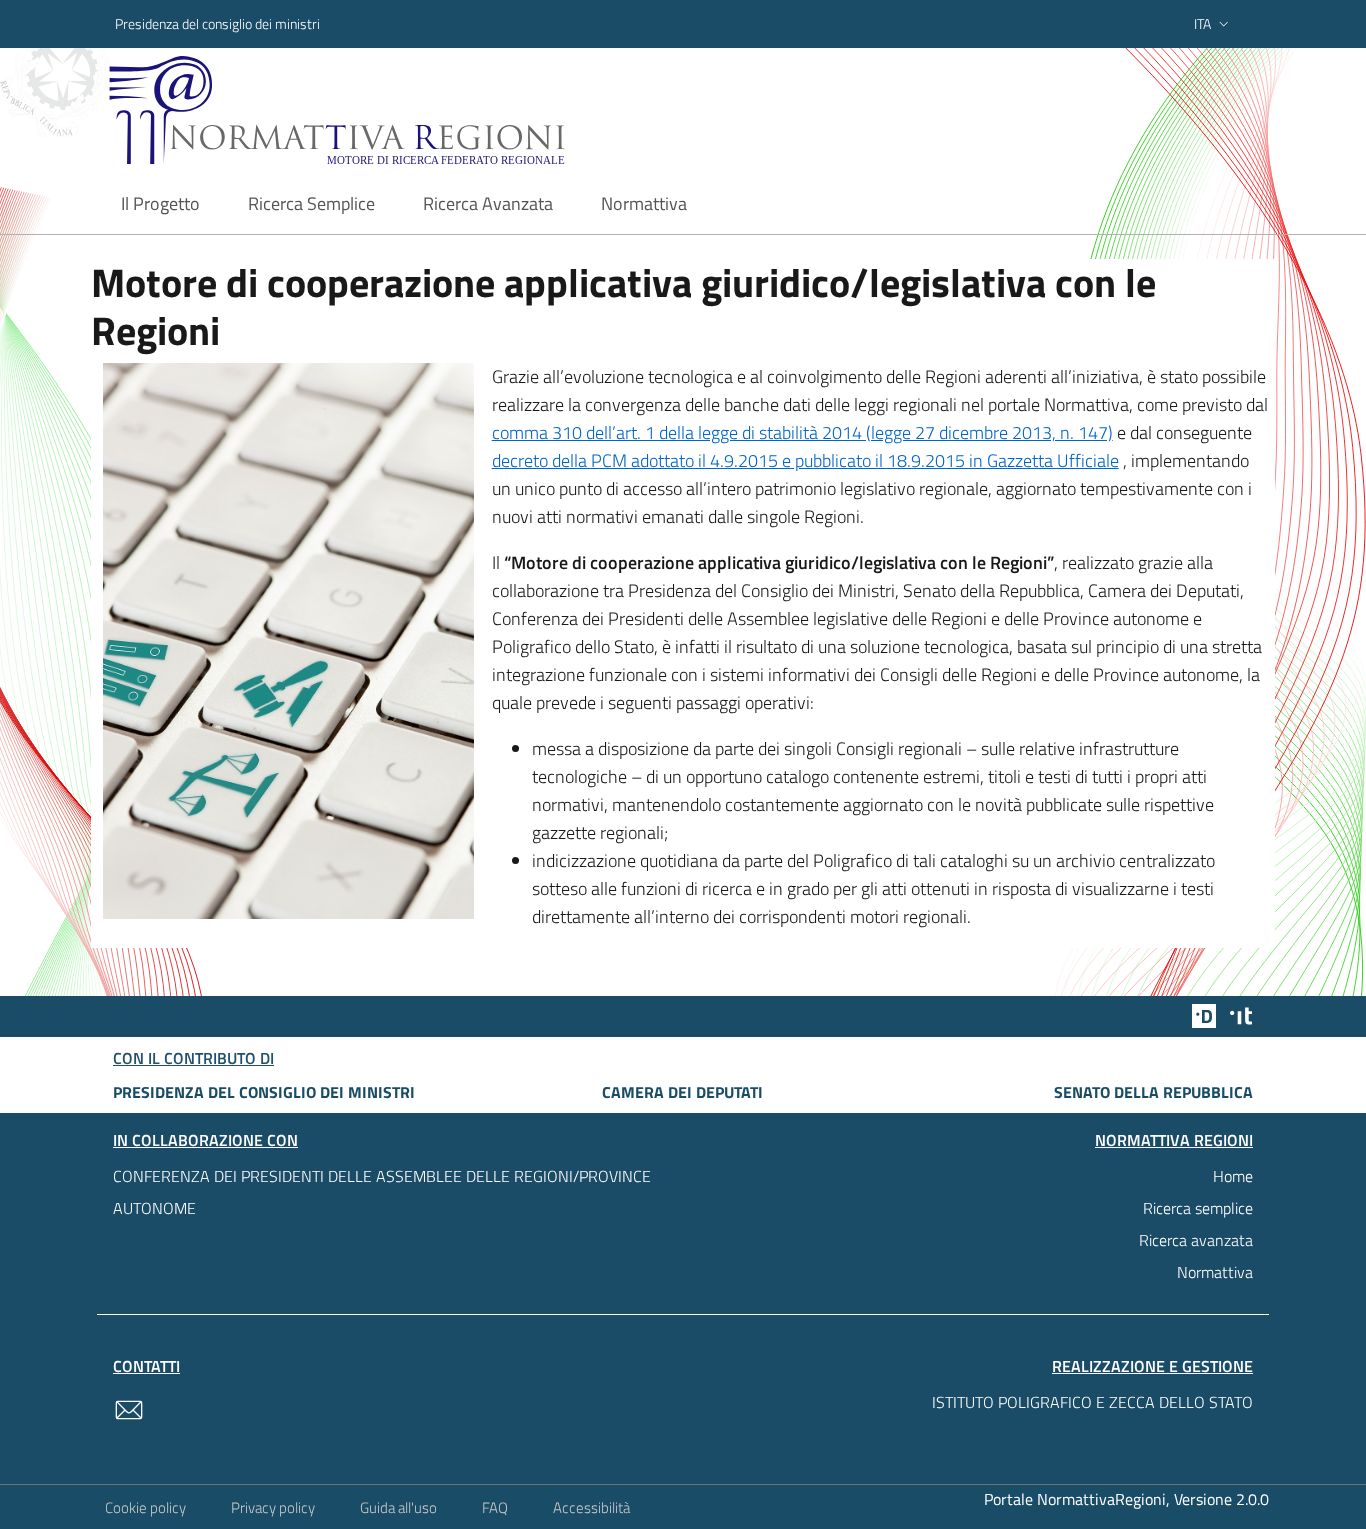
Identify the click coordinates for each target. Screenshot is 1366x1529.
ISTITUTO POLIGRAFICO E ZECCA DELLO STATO (1092, 1402)
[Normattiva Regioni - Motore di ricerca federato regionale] (392, 110)
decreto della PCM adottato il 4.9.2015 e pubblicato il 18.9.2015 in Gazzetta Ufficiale (805, 460)
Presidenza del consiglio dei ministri (217, 23)
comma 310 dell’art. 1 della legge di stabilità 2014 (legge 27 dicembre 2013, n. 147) (802, 432)
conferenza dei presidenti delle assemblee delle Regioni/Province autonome (382, 1192)
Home (1233, 1176)
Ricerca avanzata (1196, 1240)
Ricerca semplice (1198, 1208)
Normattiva (1215, 1272)
